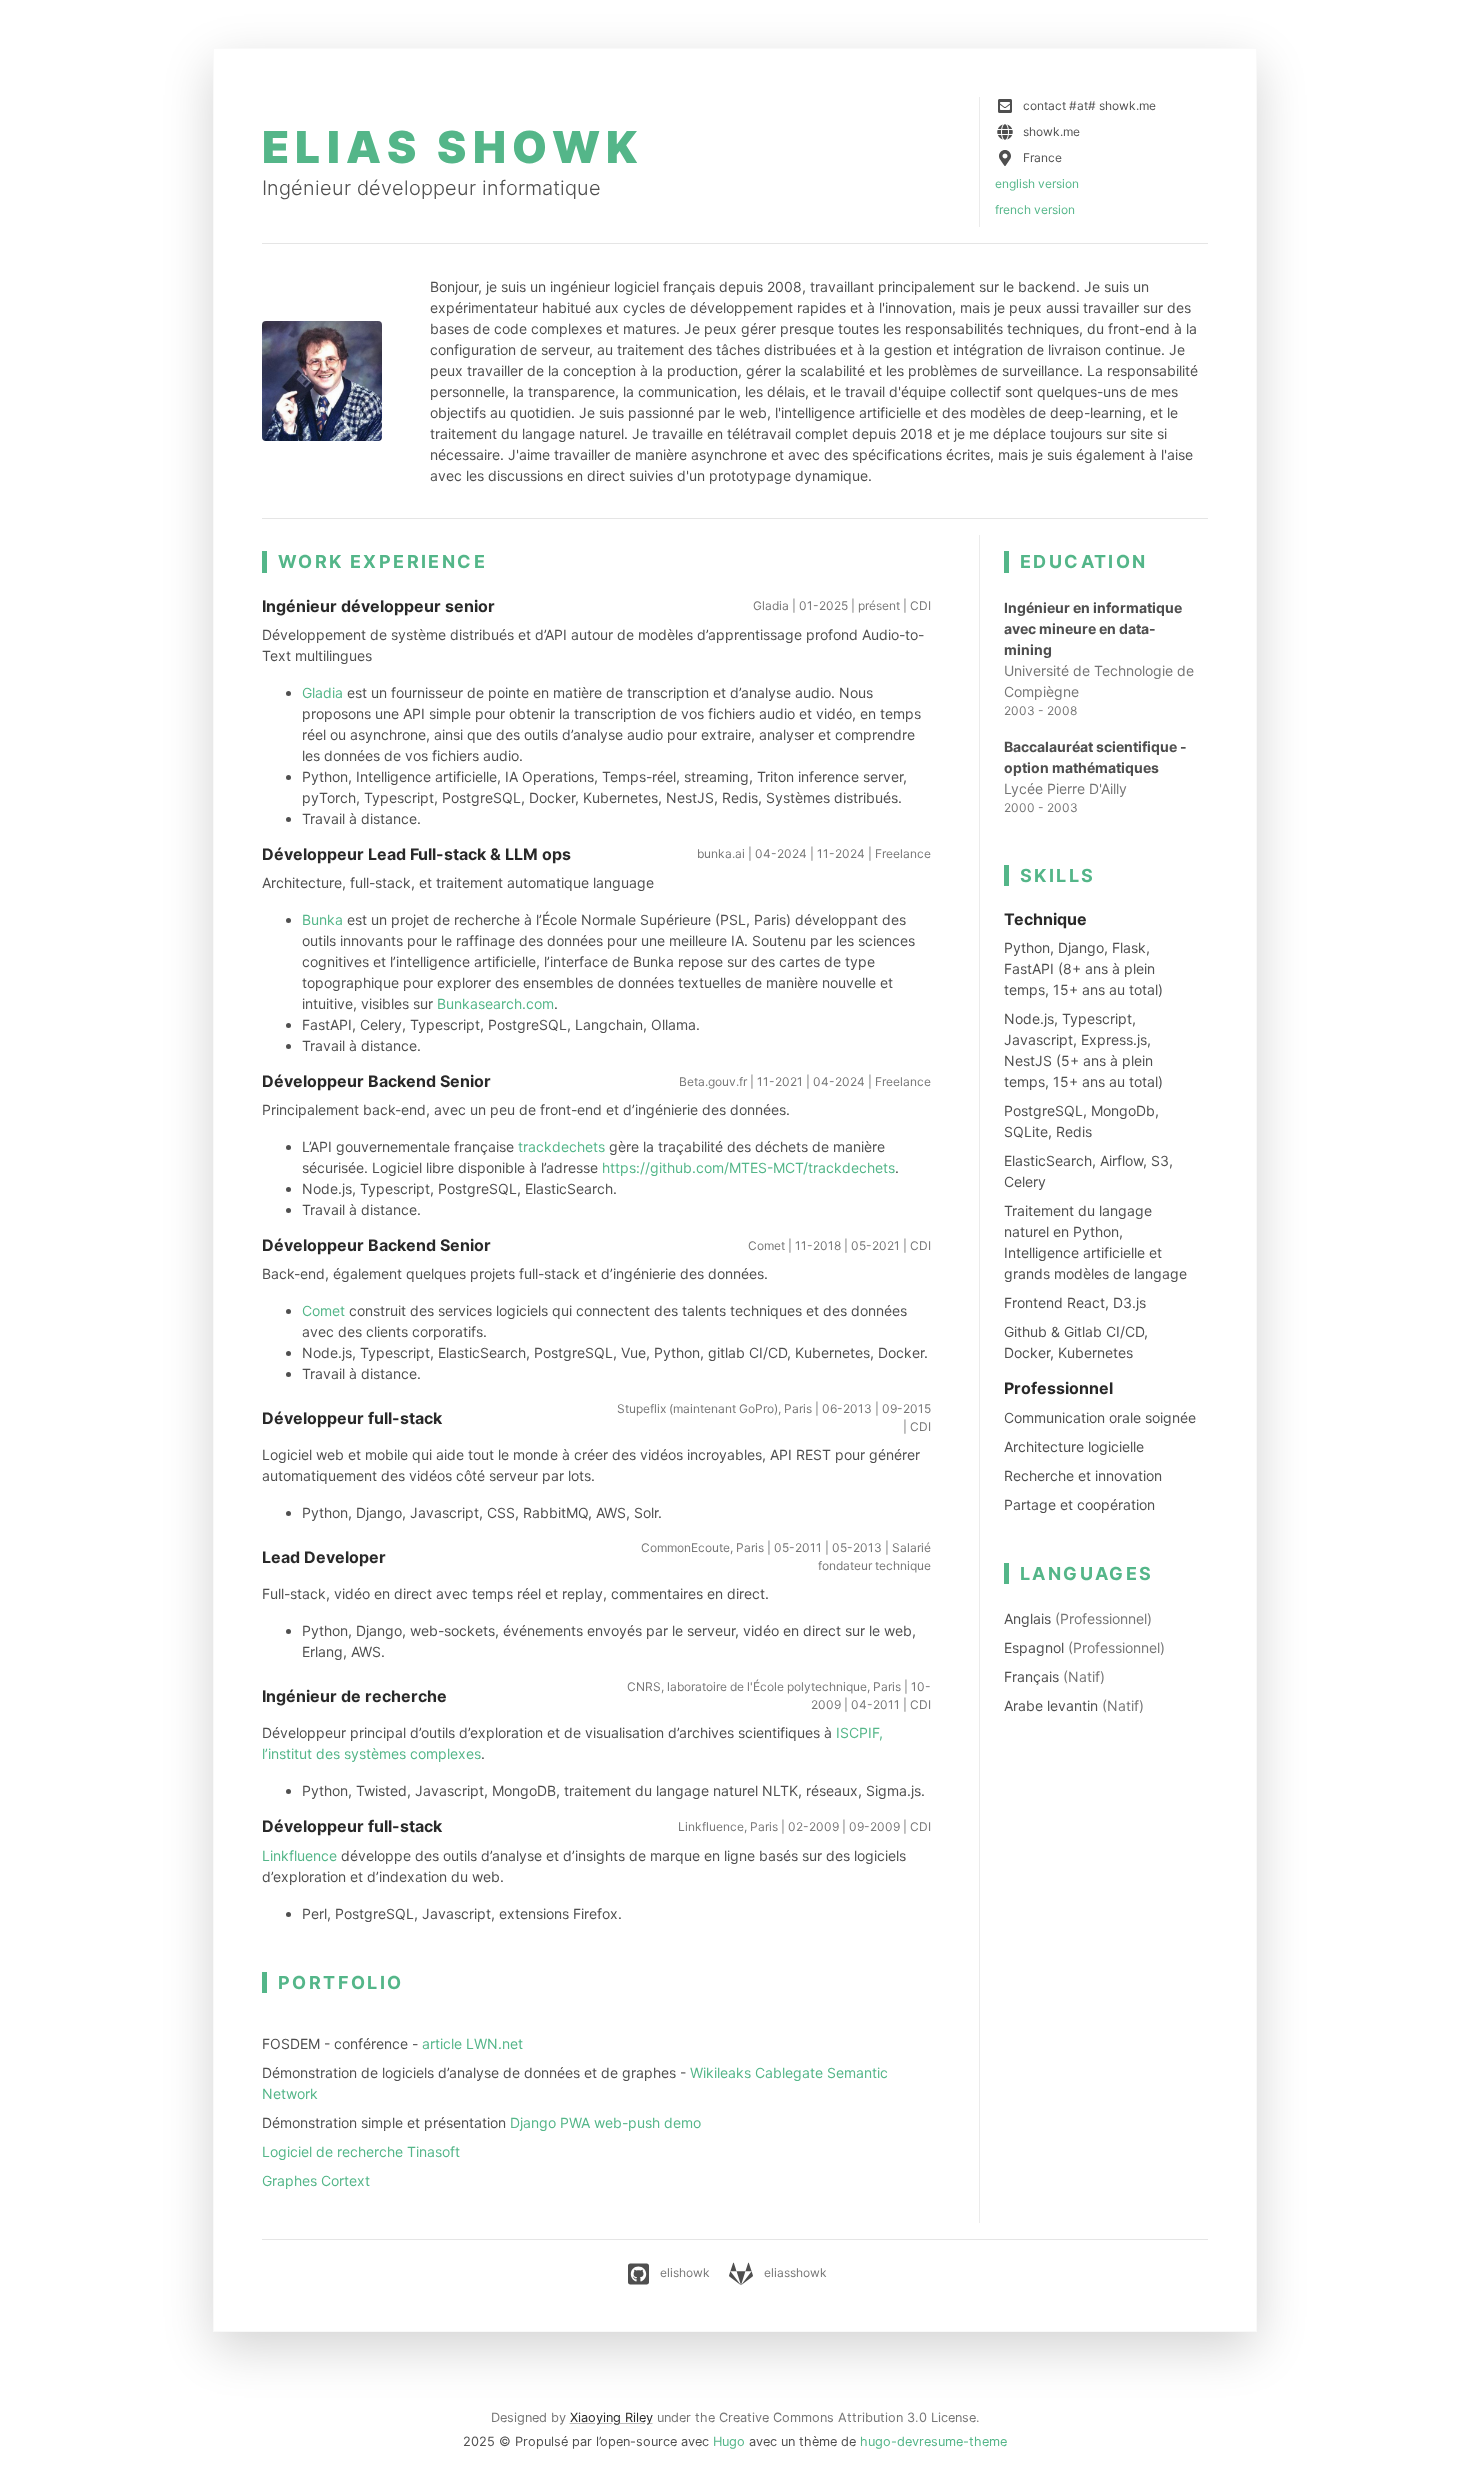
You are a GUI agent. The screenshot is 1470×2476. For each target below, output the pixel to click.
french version (1035, 209)
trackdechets (561, 1146)
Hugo (729, 2441)
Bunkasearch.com (495, 1003)
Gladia (322, 692)
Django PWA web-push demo (605, 2122)
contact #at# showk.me (1089, 105)
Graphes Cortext (316, 2180)
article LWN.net (472, 2043)
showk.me (1051, 131)
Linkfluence (299, 1855)
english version (1037, 183)
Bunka (322, 919)
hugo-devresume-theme (933, 2441)
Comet (323, 1310)
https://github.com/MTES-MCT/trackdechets (748, 1167)
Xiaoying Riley (611, 2417)
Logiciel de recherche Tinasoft (361, 2151)
